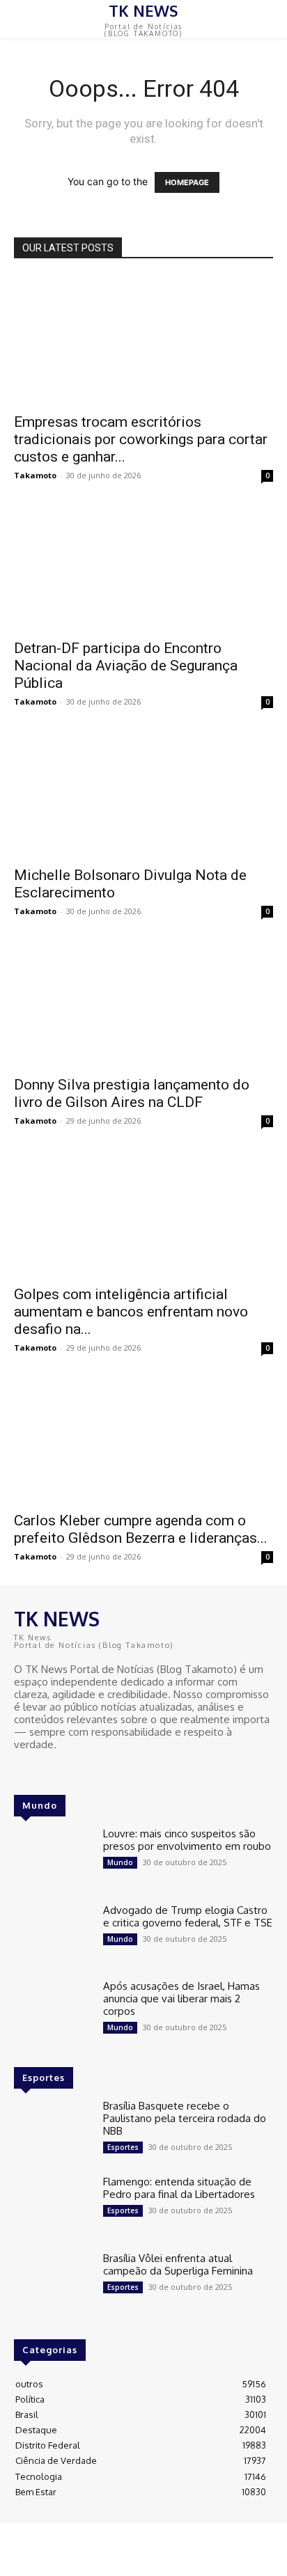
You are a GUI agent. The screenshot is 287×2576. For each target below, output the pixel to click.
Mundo (120, 1862)
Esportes (123, 2147)
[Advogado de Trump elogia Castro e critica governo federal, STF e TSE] (53, 1935)
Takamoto (35, 475)
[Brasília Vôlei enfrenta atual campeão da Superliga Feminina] (53, 2283)
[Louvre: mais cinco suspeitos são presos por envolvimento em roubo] (53, 1859)
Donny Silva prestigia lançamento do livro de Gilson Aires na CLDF (132, 1093)
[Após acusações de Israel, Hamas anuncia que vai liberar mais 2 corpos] (53, 2011)
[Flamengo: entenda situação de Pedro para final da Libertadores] (53, 2207)
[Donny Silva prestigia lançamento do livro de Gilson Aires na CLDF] (143, 1003)
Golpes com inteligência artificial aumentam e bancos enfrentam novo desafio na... (131, 1312)
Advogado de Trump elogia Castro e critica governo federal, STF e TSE (188, 1916)
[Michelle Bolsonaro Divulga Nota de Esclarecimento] (143, 794)
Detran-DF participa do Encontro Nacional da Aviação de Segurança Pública (126, 666)
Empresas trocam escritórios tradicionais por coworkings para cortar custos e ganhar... (141, 439)
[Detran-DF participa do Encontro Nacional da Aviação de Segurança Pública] (143, 567)
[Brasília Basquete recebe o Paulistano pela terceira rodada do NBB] (53, 2131)
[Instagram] (43, 1770)
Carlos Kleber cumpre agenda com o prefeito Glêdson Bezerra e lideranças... (141, 1529)
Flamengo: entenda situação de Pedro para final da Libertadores (179, 2188)
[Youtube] (63, 1770)
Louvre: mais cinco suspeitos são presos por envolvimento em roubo (187, 1840)
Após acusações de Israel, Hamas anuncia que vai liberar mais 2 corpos (181, 1998)
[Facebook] (24, 1770)
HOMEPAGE (187, 182)
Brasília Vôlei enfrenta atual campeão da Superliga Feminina (178, 2264)
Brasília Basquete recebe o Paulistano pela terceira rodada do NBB (185, 2118)
